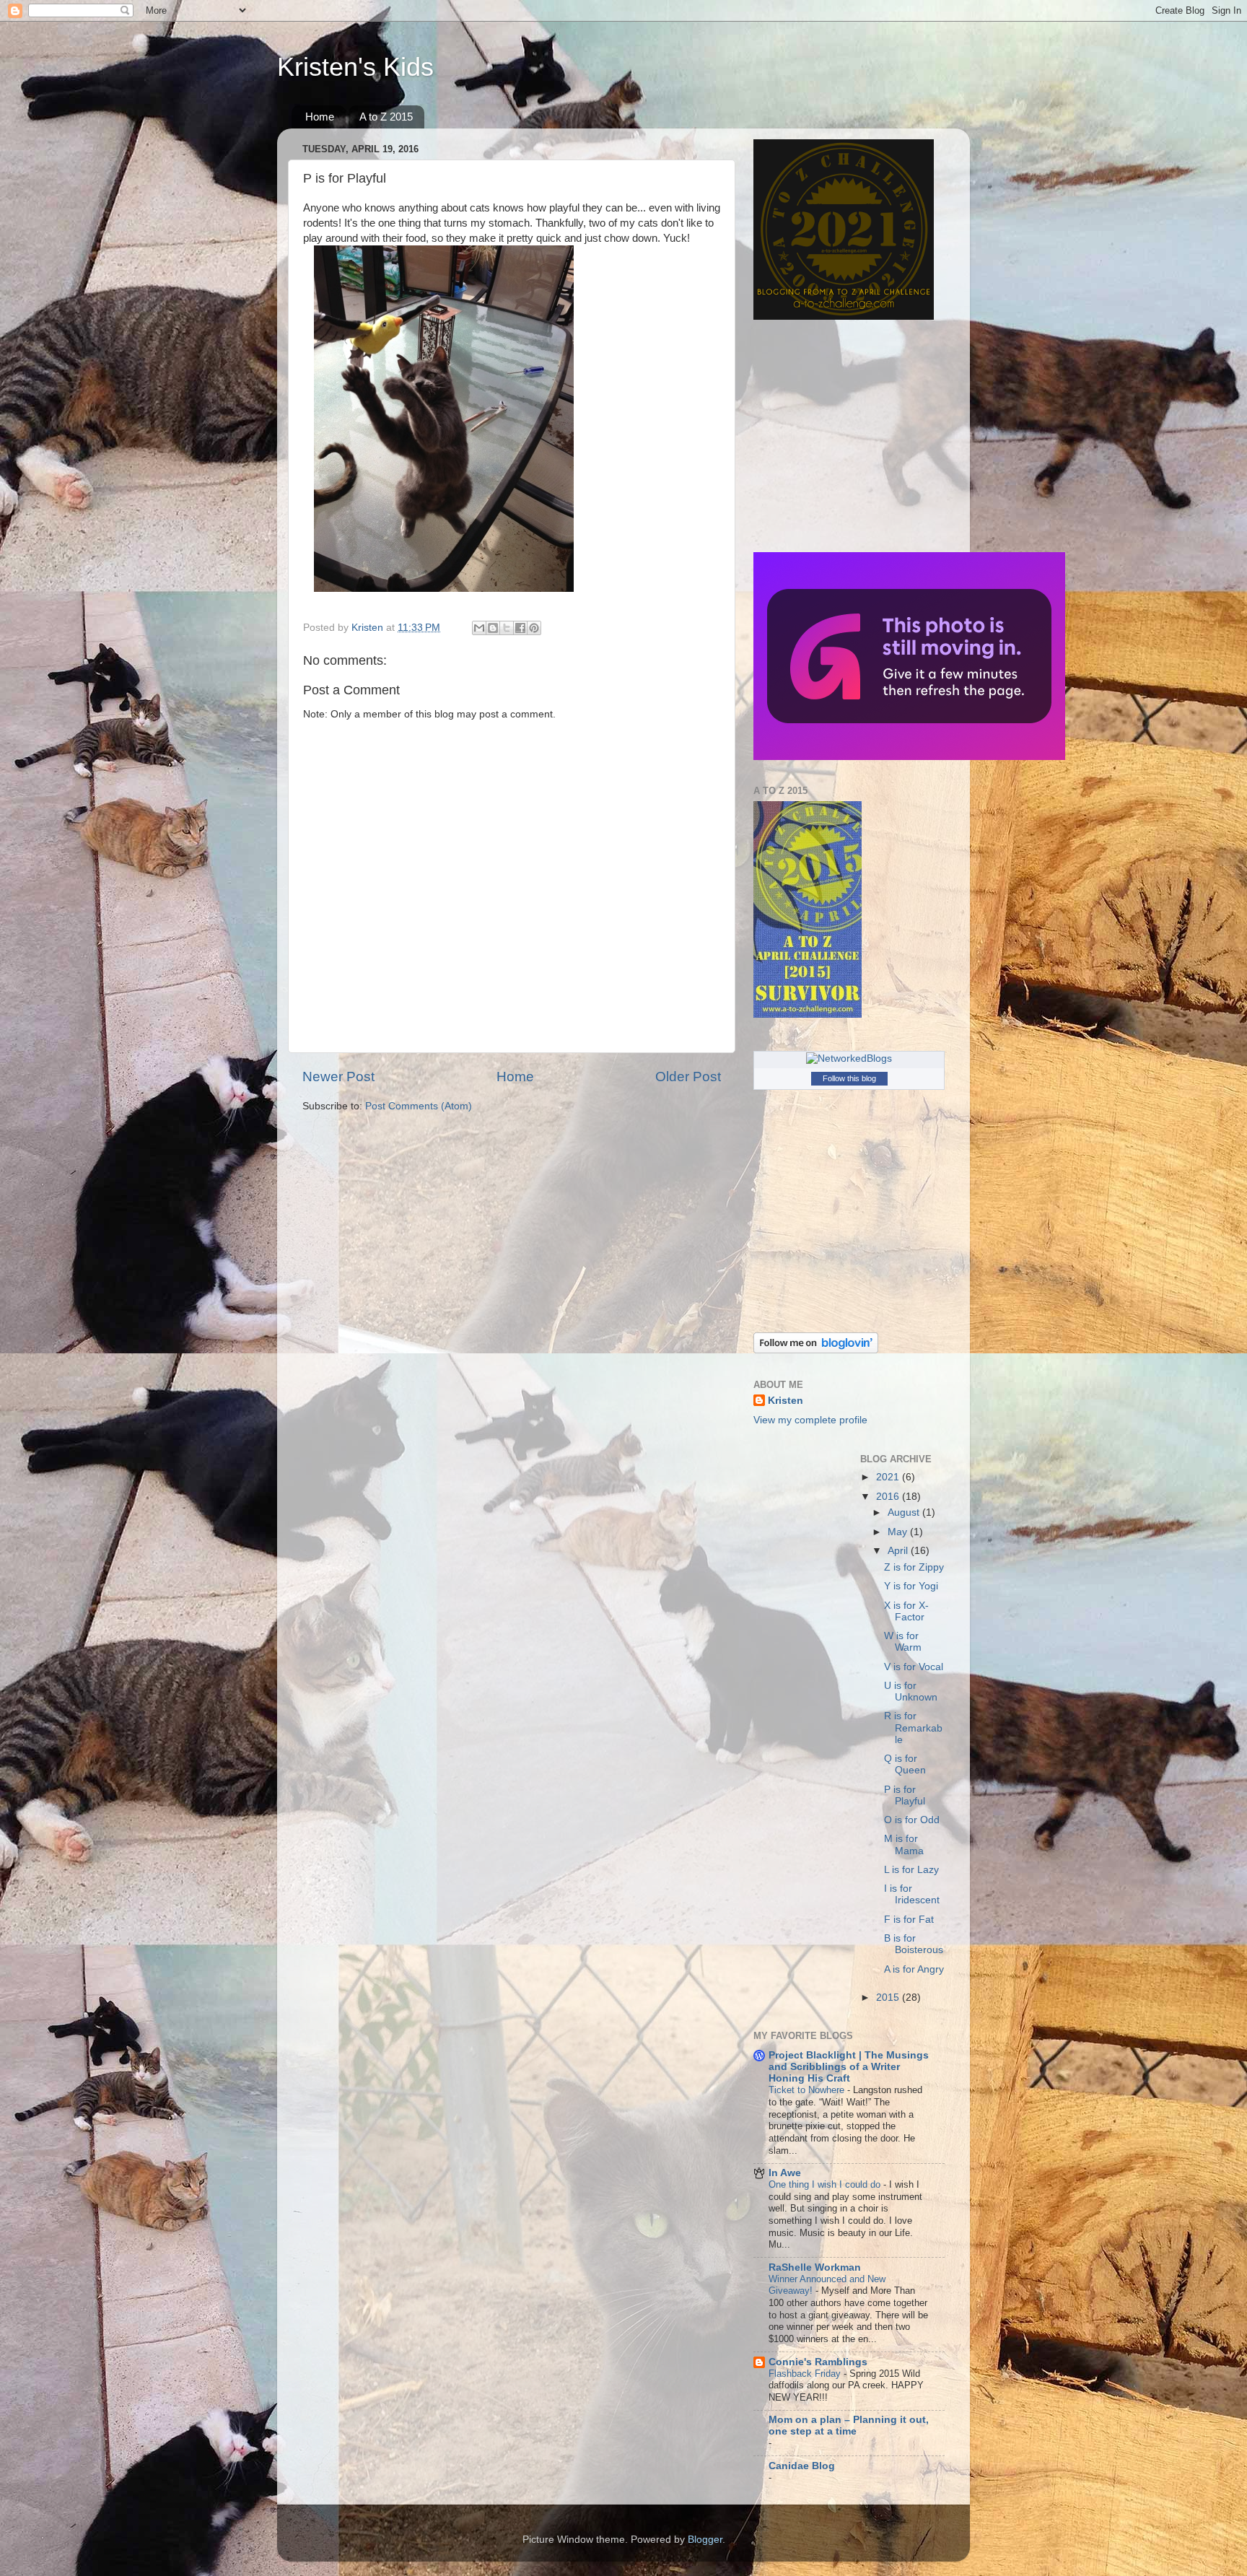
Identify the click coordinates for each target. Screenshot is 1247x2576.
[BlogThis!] (493, 628)
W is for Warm (903, 1642)
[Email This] (479, 628)
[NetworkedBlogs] (849, 1058)
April (899, 1551)
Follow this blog (849, 1078)
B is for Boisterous (914, 1944)
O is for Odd (912, 1820)
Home (320, 117)
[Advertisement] (844, 436)
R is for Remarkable (913, 1728)
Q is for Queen (905, 1764)
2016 (889, 1497)
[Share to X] (507, 628)
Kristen (786, 1401)
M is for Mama (904, 1844)
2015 (889, 1998)
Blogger (705, 2540)
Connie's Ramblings (818, 2362)
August (905, 1512)
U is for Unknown (911, 1691)
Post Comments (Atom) (419, 1106)
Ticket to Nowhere (808, 2090)
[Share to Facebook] (520, 628)
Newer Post (338, 1077)
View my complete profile (810, 1420)
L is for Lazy (911, 1870)
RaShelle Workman (815, 2267)
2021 (889, 1477)
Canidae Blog (802, 2466)
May (899, 1532)
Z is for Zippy (914, 1567)
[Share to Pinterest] (534, 628)
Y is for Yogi (911, 1586)
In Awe (785, 2173)
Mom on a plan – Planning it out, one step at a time (849, 2426)
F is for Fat (909, 1920)
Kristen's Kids (355, 67)
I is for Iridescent (912, 1894)
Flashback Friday (806, 2374)
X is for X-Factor (906, 1611)
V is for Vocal (914, 1667)
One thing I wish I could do (826, 2184)
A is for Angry (914, 1969)
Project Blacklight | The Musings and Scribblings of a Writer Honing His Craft (849, 2067)
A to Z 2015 (386, 117)
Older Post (688, 1077)
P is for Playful (905, 1795)
